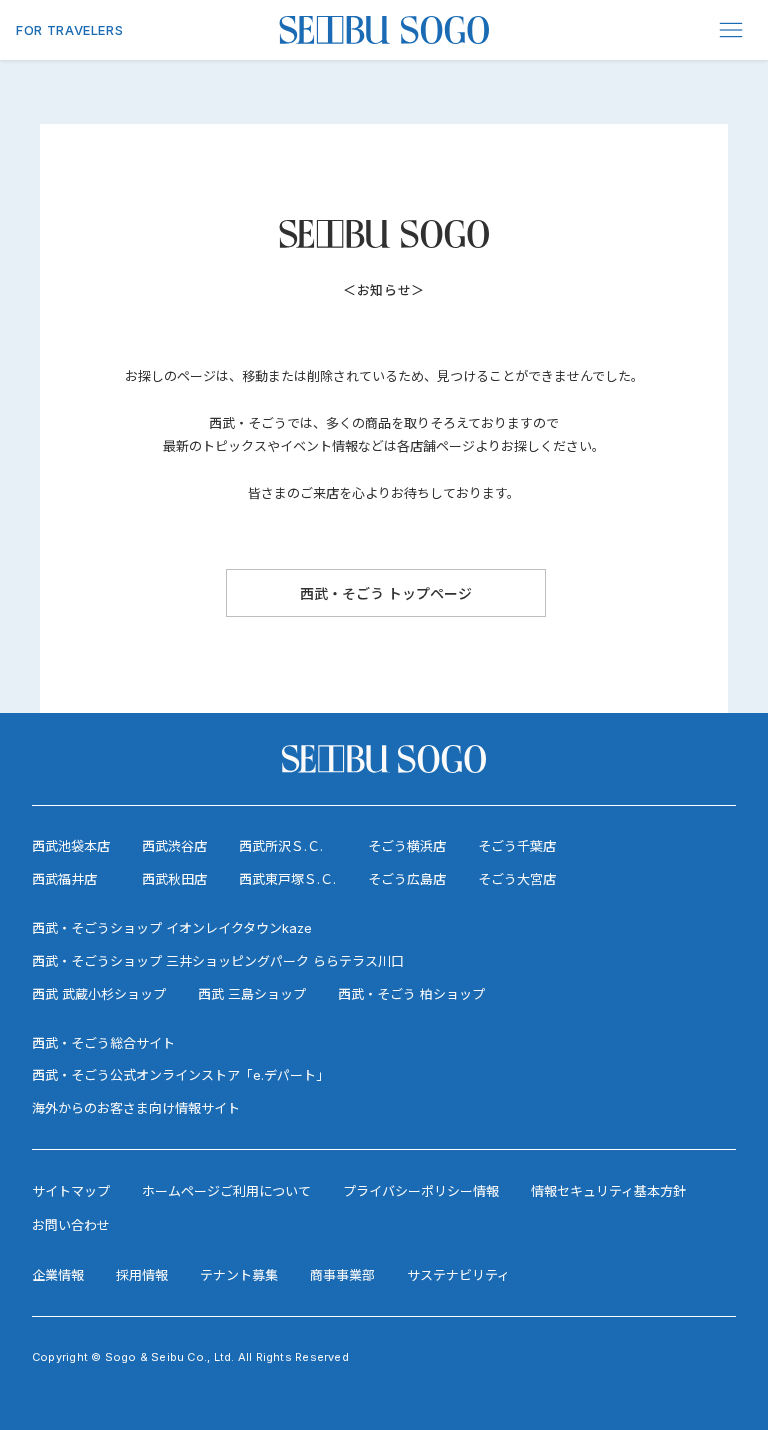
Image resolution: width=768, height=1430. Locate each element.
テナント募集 (239, 1275)
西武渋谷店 (174, 846)
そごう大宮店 (517, 879)
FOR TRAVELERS (69, 30)
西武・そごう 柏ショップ (411, 994)
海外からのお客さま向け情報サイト (136, 1108)
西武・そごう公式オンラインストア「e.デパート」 (180, 1075)
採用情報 (142, 1275)
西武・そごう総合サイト (103, 1043)
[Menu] (732, 30)
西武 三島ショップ (252, 994)
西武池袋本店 (71, 846)
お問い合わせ (71, 1225)
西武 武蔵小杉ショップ (99, 994)
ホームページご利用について (226, 1191)
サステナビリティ (458, 1275)
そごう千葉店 (517, 846)
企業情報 (58, 1275)
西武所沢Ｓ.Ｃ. (281, 846)
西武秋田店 (174, 879)
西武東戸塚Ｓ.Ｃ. (287, 879)
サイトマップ (71, 1191)
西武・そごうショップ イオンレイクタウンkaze (172, 928)
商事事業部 (342, 1275)
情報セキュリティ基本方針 (608, 1191)
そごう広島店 (407, 879)
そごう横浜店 (407, 846)
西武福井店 (64, 879)
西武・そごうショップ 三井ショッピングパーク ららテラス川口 (218, 961)
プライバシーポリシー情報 (421, 1191)
